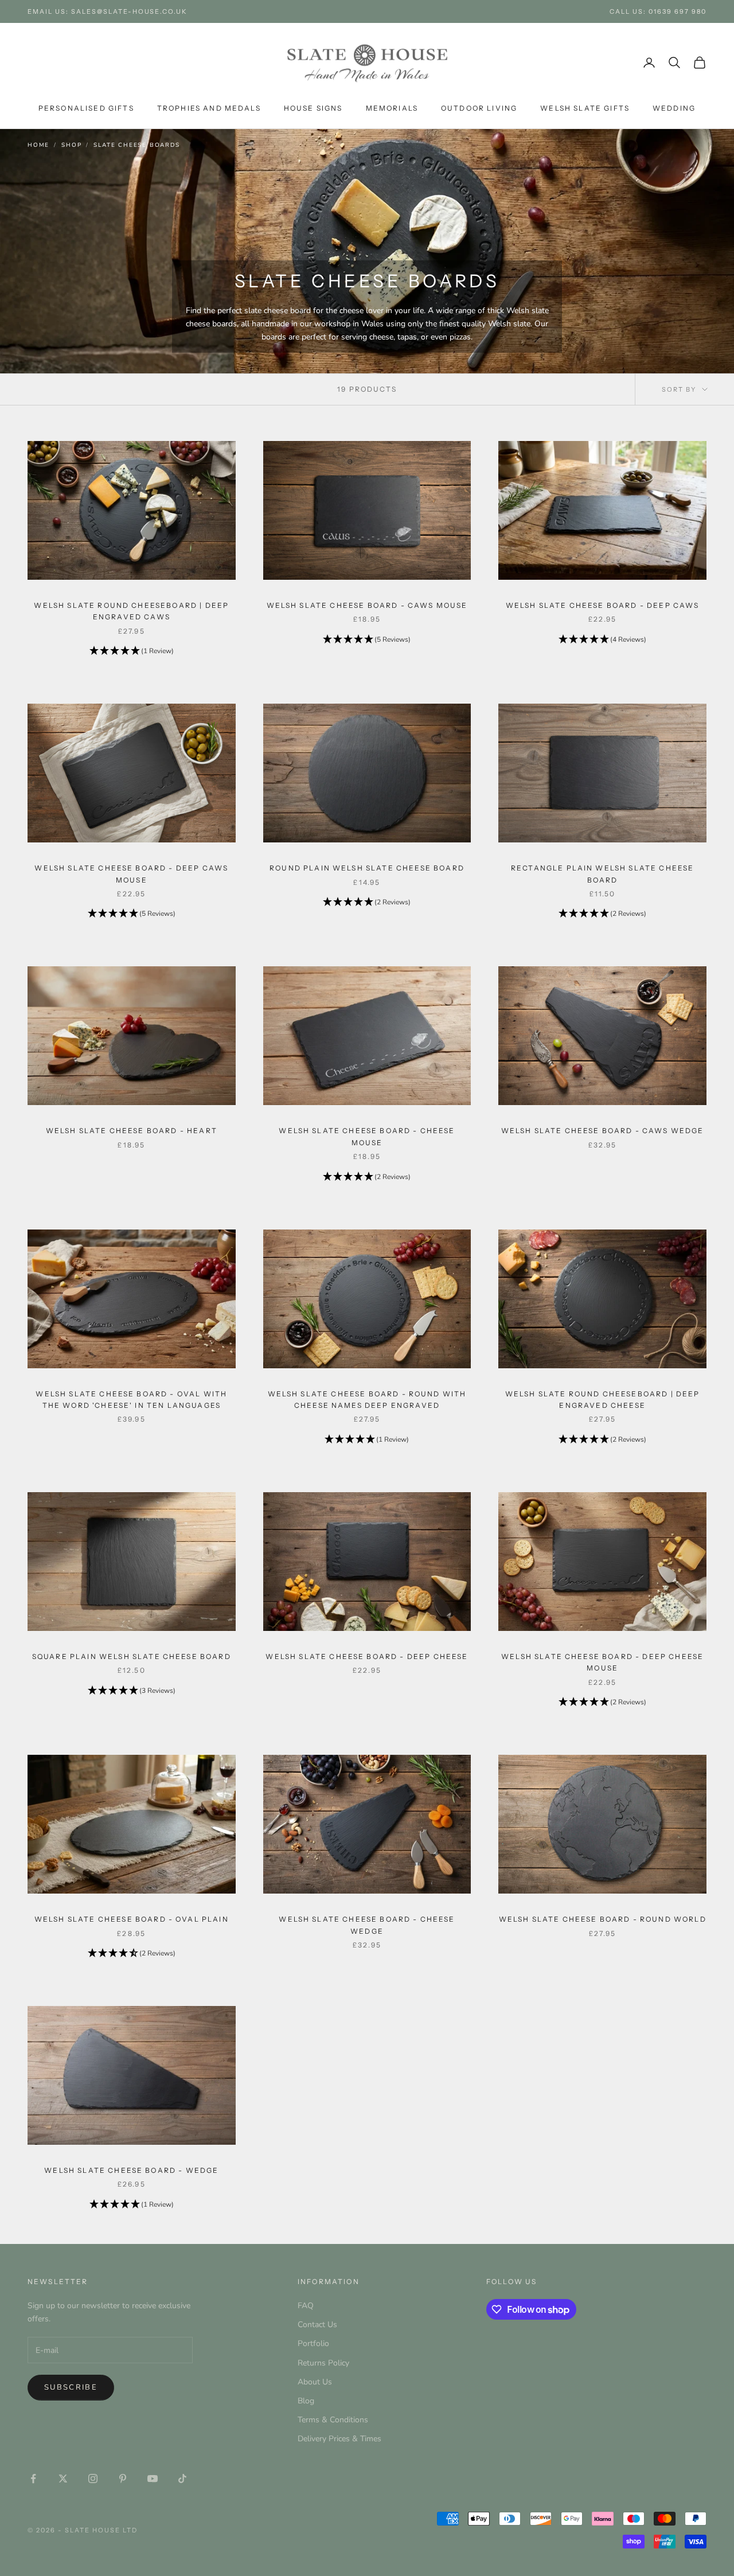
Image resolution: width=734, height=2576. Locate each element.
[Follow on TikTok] (182, 2479)
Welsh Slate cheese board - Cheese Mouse (367, 1136)
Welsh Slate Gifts (585, 108)
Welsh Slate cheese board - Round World (603, 1919)
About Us (315, 2382)
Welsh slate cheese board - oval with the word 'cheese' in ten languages (131, 1400)
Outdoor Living (479, 108)
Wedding (674, 108)
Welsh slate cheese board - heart (132, 1131)
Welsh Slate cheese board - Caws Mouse (367, 605)
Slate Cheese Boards (136, 145)
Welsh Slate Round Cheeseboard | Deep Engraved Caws (131, 611)
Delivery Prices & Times (339, 2439)
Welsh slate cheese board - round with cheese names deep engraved (367, 1400)
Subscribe (71, 2387)
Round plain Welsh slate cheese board (367, 868)
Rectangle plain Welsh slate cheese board (602, 874)
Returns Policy (323, 2363)
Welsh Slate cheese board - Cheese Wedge (367, 1925)
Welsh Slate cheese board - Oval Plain (132, 1919)
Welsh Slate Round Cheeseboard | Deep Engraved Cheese (603, 1400)
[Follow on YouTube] (153, 2479)
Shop (71, 145)
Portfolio (313, 2343)
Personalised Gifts (86, 108)
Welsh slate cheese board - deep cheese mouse (602, 1662)
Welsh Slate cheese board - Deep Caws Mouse (131, 874)
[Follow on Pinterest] (123, 2479)
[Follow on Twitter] (63, 2479)
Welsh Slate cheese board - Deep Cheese (367, 1656)
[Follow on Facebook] (33, 2479)
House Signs (313, 108)
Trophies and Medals (209, 108)
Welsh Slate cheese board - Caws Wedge (603, 1131)
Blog (306, 2401)
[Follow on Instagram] (93, 2479)
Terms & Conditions (333, 2420)
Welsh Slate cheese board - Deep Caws (603, 605)
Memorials (392, 108)
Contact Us (317, 2325)
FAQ (306, 2306)
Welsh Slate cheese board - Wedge (131, 2170)
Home (38, 145)
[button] (132, 651)
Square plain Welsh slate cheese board (132, 1656)
